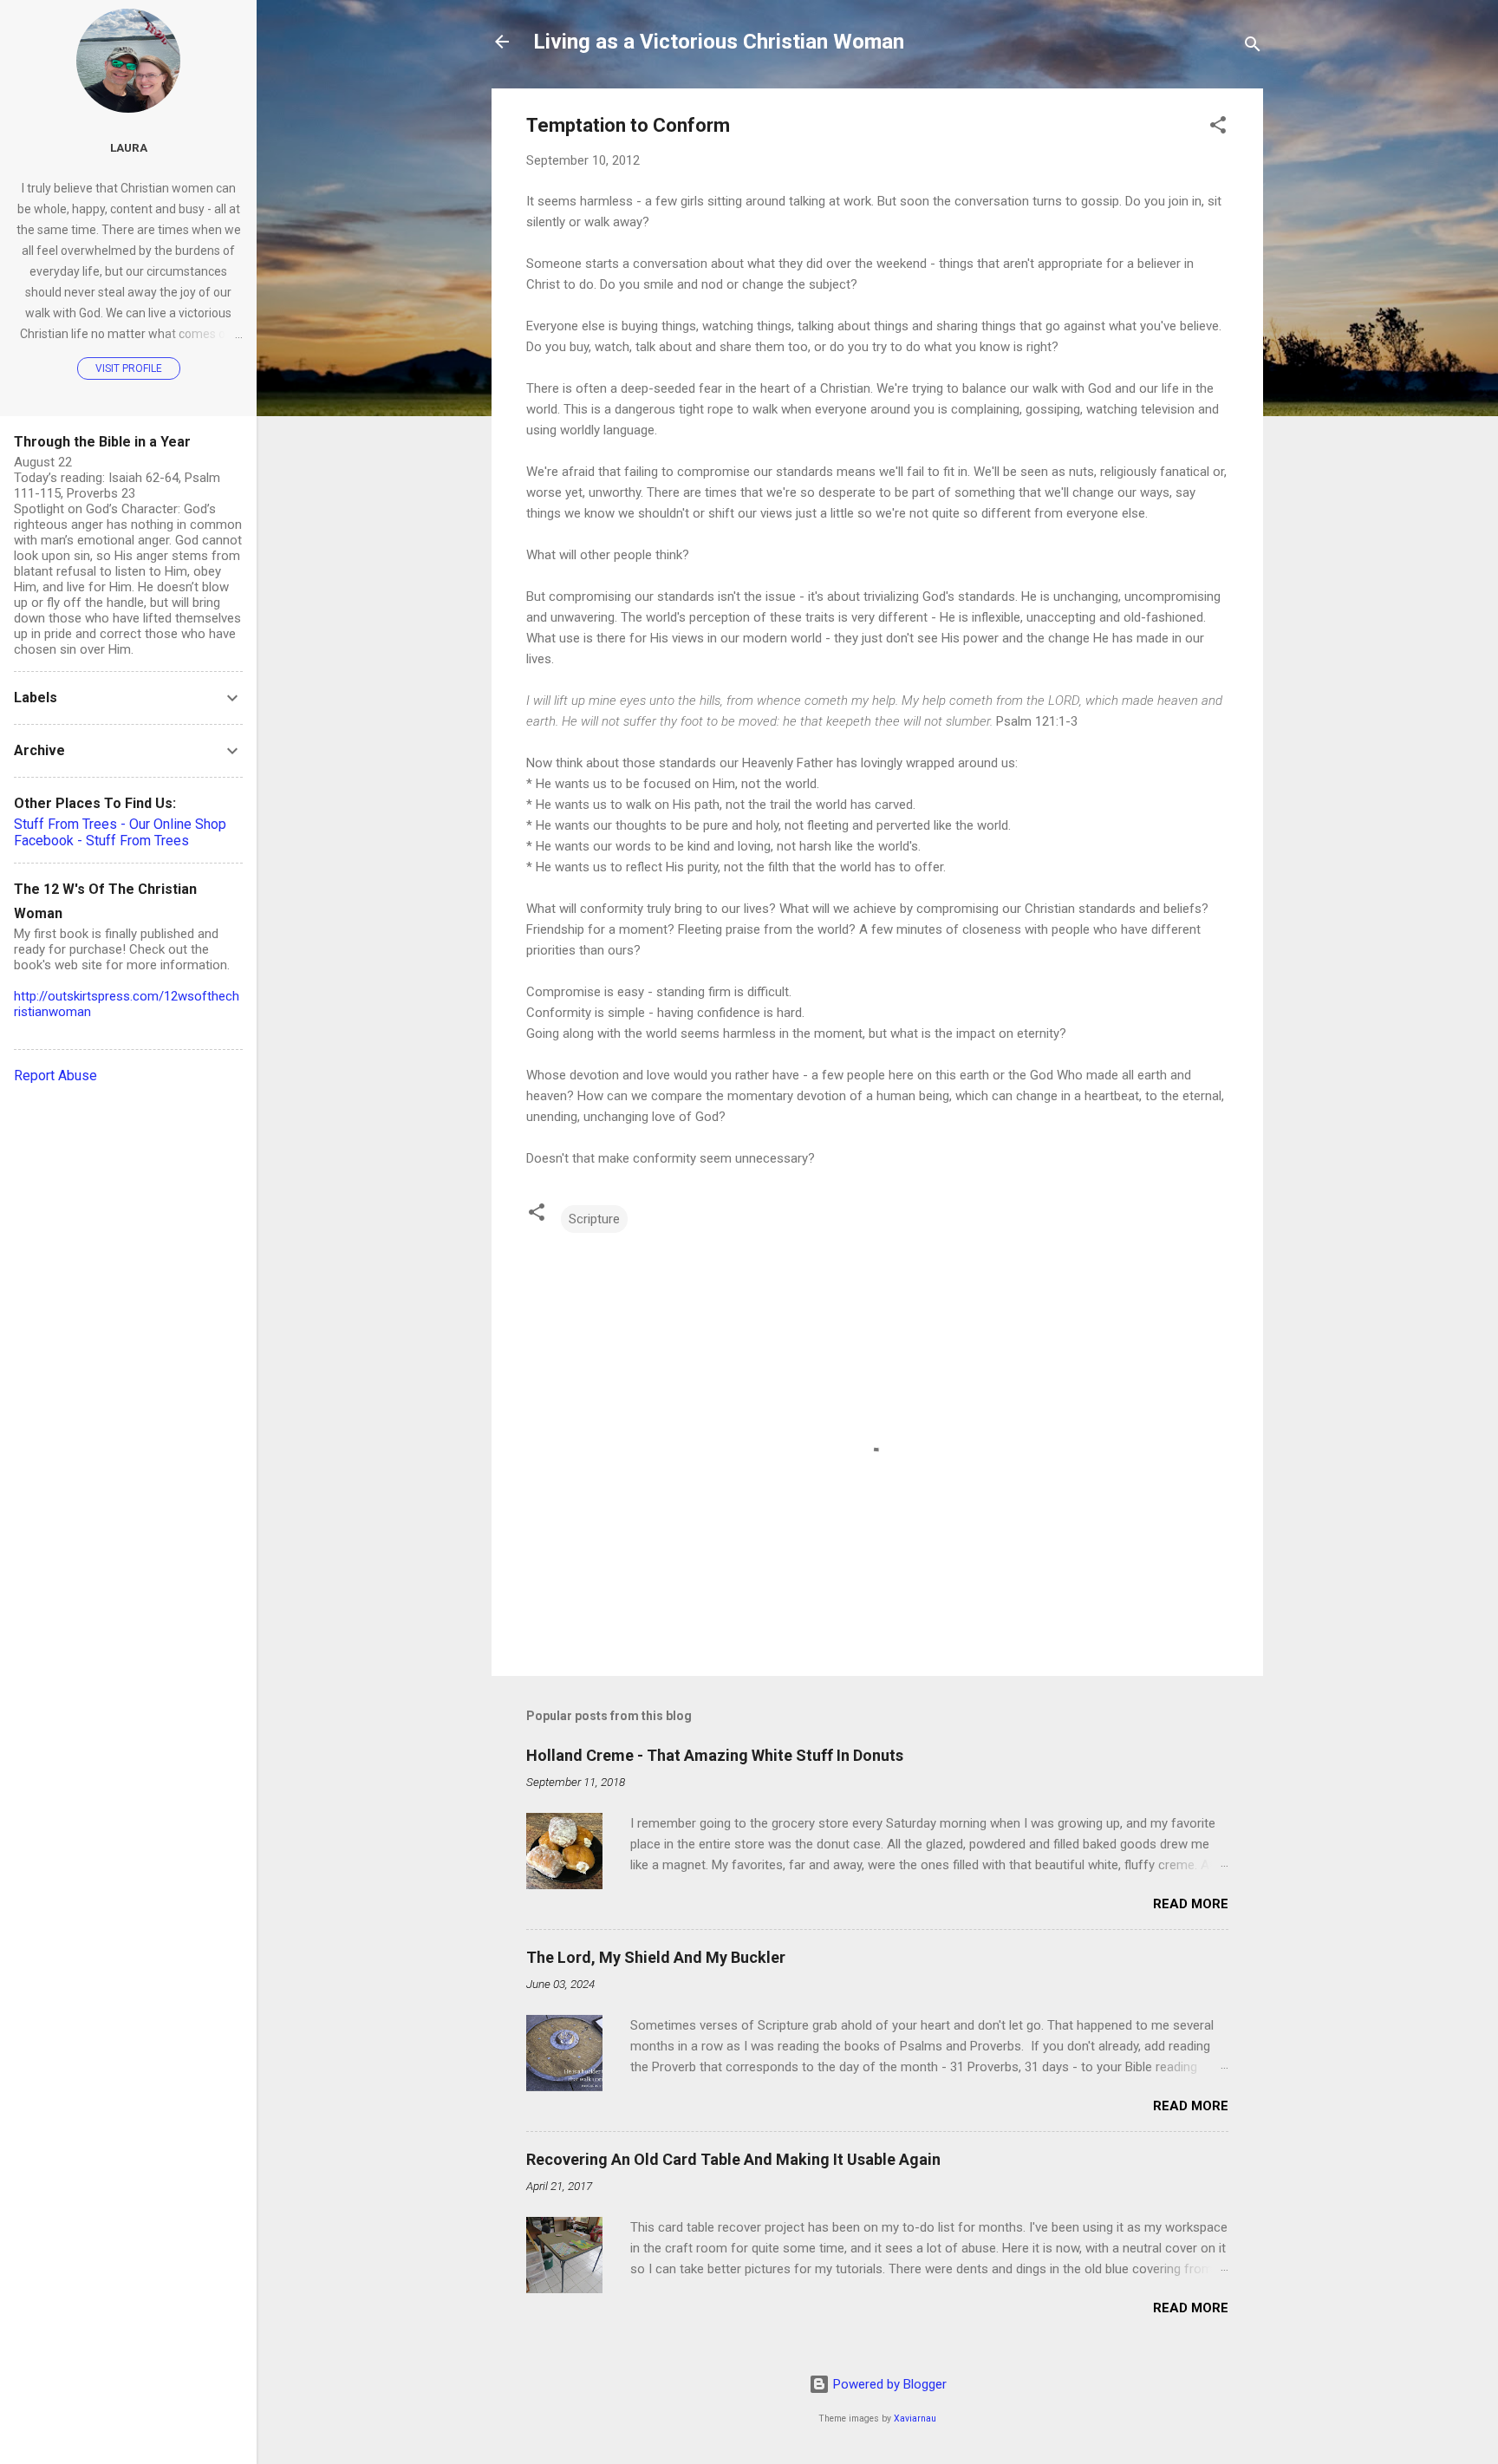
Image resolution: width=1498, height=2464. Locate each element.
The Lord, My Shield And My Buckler (656, 1957)
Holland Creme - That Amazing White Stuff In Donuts (715, 1755)
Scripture (594, 1219)
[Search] (1253, 47)
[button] (1218, 128)
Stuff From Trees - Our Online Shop (120, 824)
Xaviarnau (915, 2418)
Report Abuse (55, 1076)
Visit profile (129, 368)
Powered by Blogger (888, 2384)
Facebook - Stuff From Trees (101, 841)
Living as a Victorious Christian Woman (719, 42)
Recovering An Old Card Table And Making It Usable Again (733, 2159)
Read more (1191, 1904)
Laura (129, 147)
